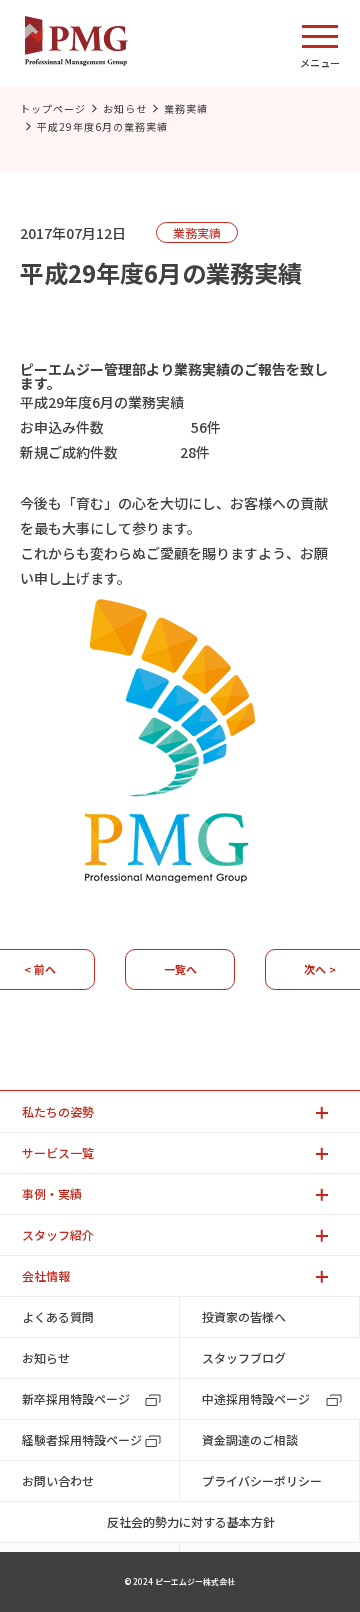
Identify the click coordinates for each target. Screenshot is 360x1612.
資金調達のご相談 (250, 1439)
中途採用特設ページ (256, 1398)
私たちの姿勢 (58, 1111)
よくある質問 (58, 1316)
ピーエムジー (62, 369)
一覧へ (180, 969)
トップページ (53, 108)
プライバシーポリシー (262, 1480)
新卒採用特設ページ (76, 1398)
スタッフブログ (244, 1357)
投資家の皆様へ (244, 1316)
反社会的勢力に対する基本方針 (191, 1521)
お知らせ (125, 108)
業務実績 (186, 108)
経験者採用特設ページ (82, 1439)
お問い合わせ (58, 1480)
